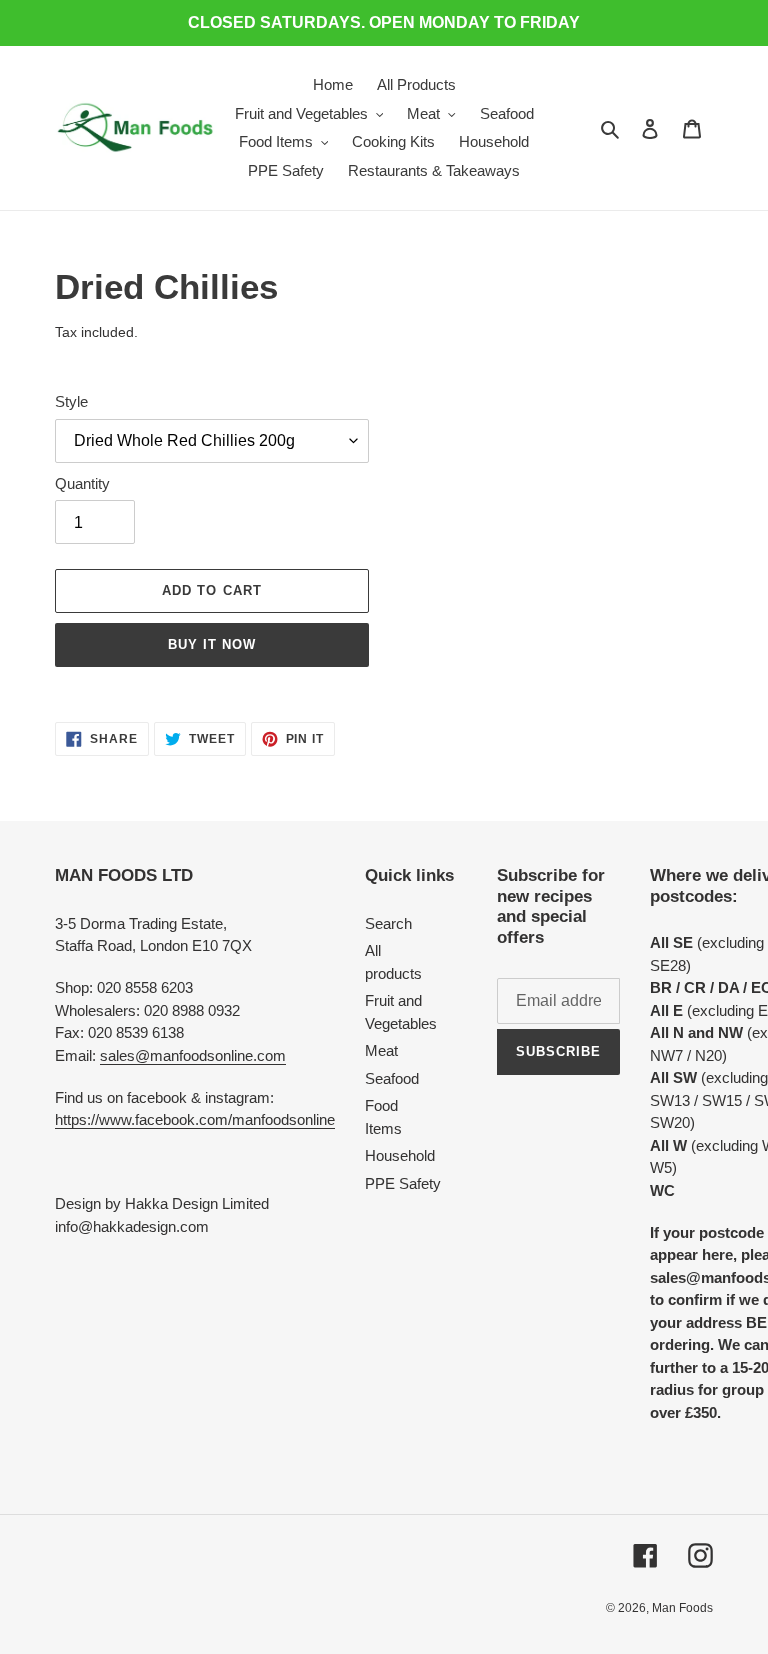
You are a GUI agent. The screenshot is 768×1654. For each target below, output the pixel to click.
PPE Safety (403, 1183)
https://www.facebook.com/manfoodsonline (195, 1119)
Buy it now (212, 644)
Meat (381, 1050)
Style (71, 401)
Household (400, 1155)
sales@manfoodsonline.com (193, 1055)
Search (388, 923)
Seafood (392, 1078)
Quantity (82, 483)
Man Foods (682, 1608)
